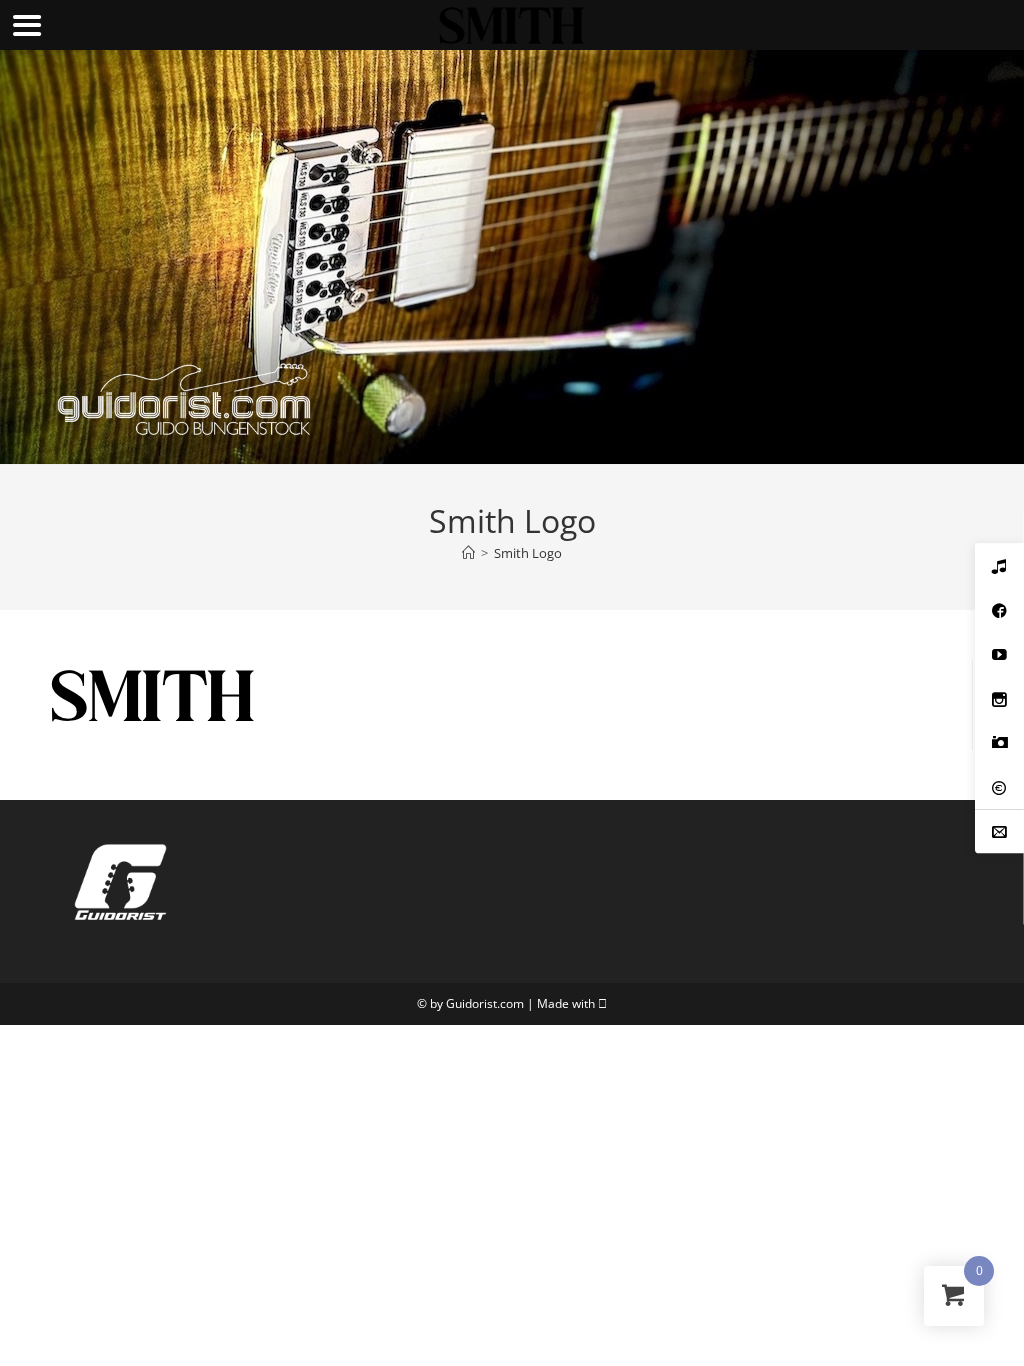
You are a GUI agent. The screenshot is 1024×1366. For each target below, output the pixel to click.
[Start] (468, 553)
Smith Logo (528, 553)
